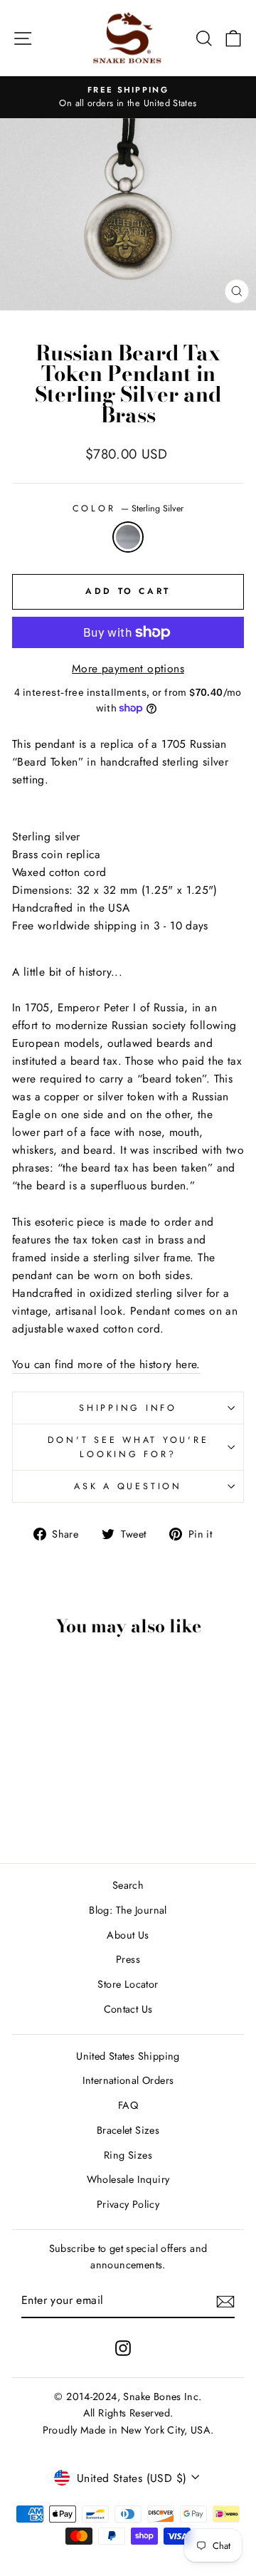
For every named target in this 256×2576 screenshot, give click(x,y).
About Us (128, 1935)
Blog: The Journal (128, 1910)
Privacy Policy (128, 2204)
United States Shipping (128, 2056)
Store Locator (128, 1984)
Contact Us (128, 2009)
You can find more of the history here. (106, 1364)
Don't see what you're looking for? (128, 1447)
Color (128, 509)
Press (128, 1959)
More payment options (128, 668)
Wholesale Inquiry (128, 2179)
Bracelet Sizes (128, 2130)
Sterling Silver (128, 537)
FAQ (128, 2105)
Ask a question (128, 1486)
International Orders (128, 2080)
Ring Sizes (128, 2155)
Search (128, 1885)
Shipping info (128, 1408)
